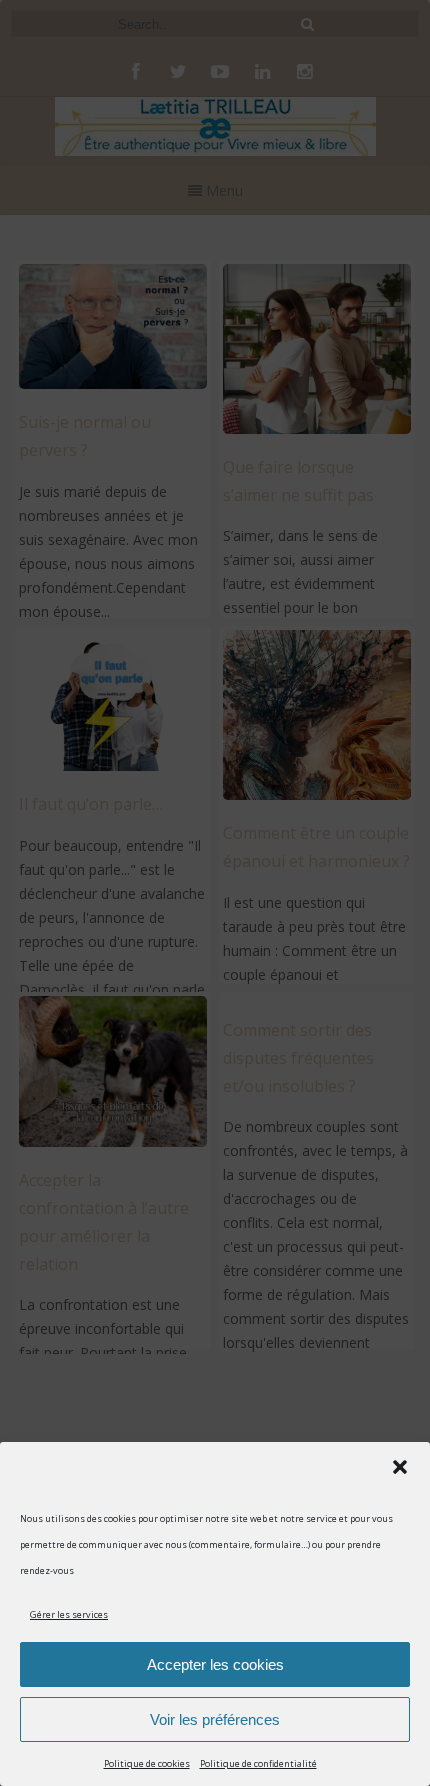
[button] (400, 1467)
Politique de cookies (147, 1763)
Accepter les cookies (215, 1664)
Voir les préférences (215, 1719)
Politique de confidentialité (258, 1763)
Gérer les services (69, 1614)
